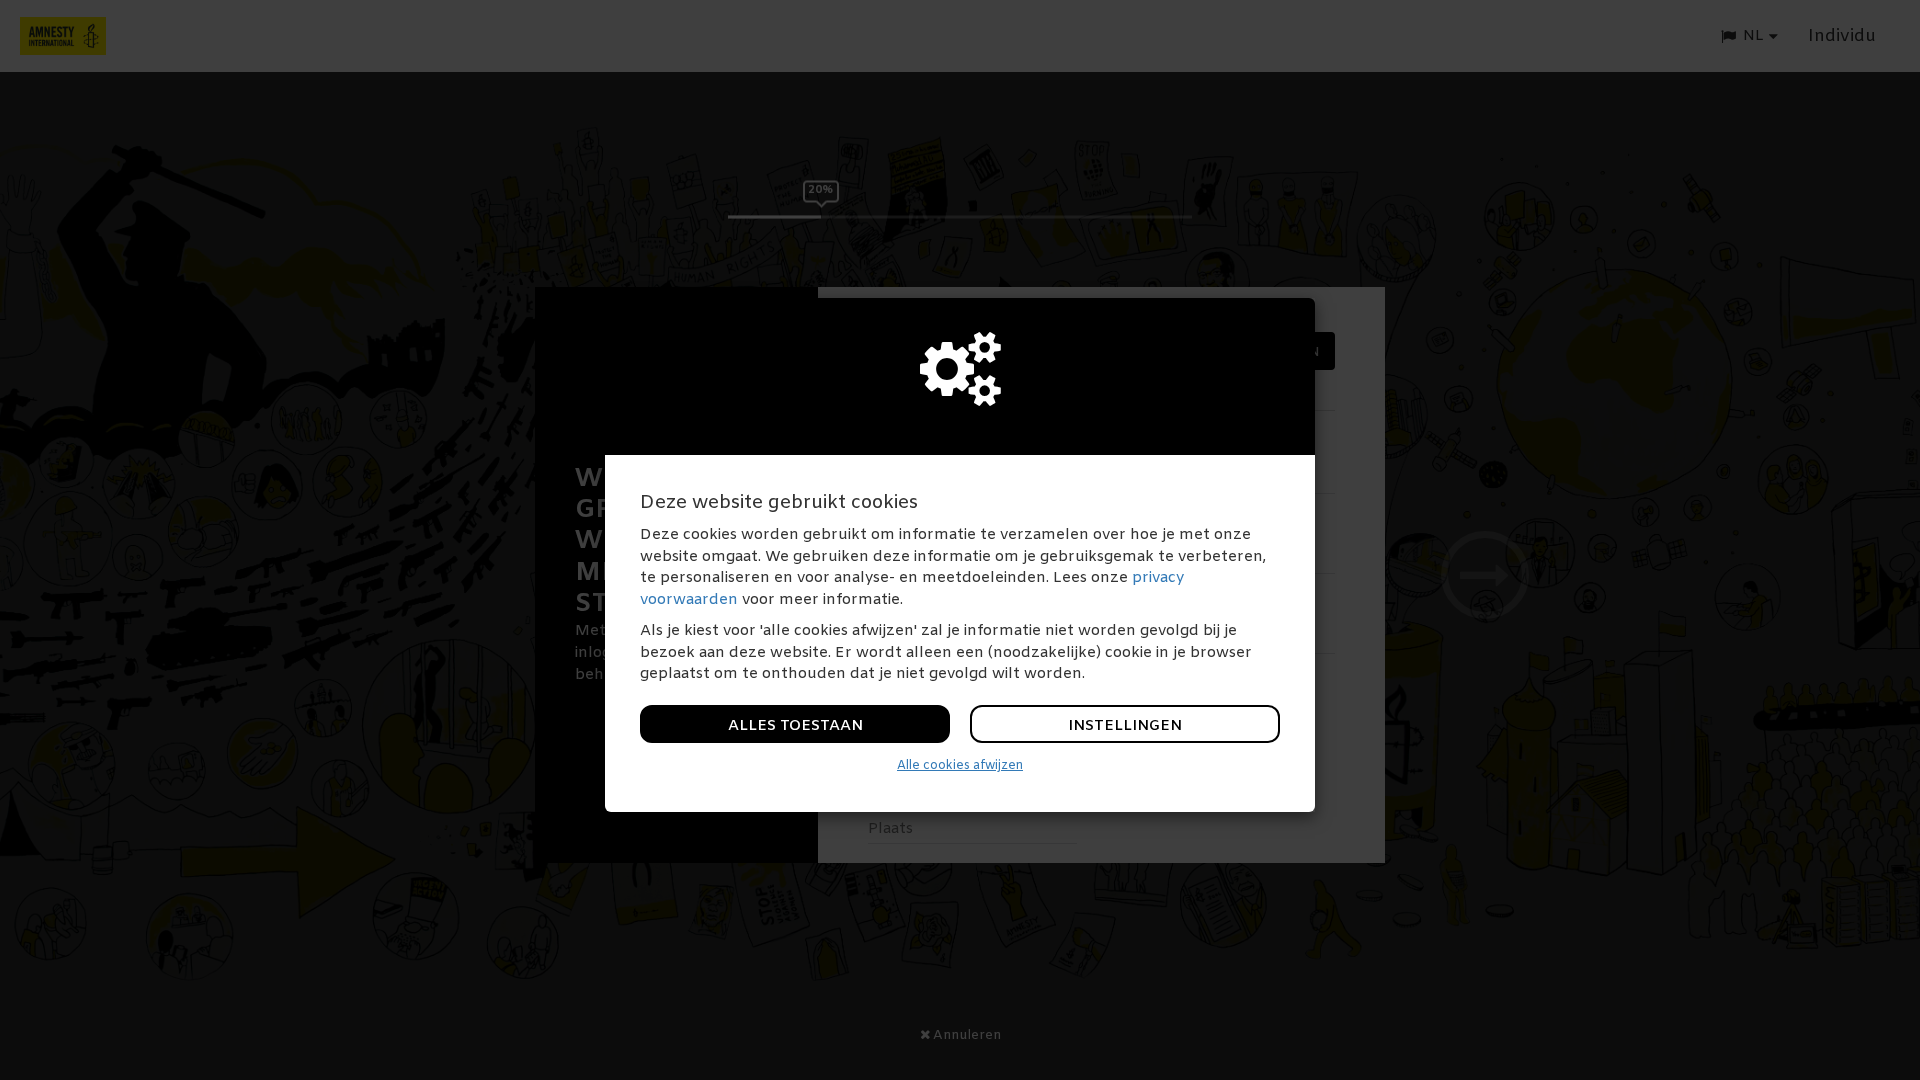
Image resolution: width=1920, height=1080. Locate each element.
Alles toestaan (795, 726)
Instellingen (1125, 726)
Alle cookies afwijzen (960, 766)
